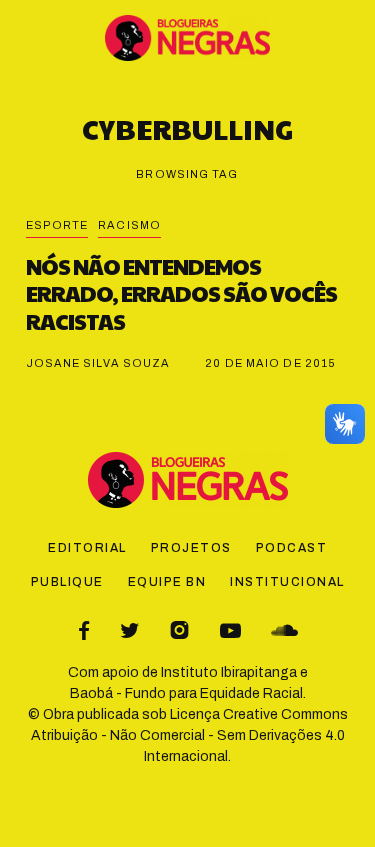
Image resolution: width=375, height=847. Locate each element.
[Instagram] (179, 630)
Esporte (57, 225)
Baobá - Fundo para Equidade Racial (186, 693)
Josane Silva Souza (98, 363)
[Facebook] (84, 630)
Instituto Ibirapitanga (229, 672)
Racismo (129, 225)
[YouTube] (230, 630)
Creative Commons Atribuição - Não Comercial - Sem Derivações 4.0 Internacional (189, 735)
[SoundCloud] (284, 630)
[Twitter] (129, 630)
